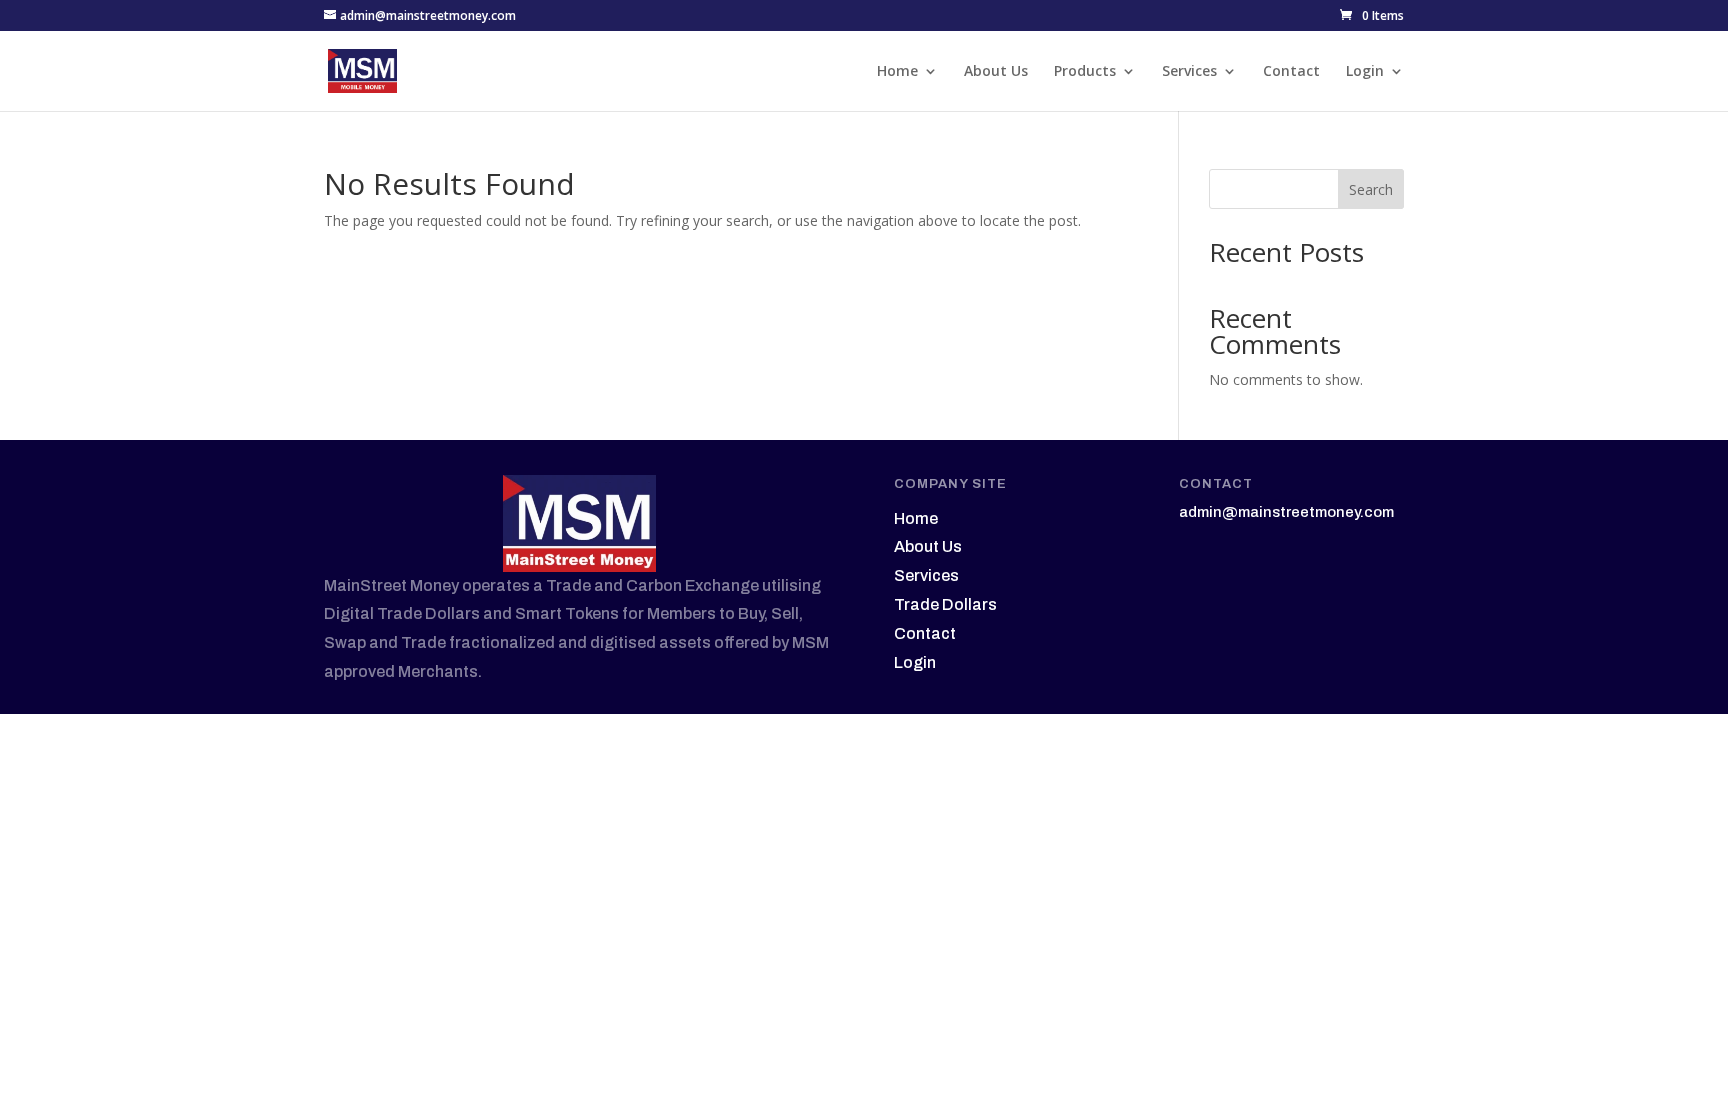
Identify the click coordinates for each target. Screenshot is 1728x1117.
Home (897, 72)
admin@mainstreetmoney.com (1286, 512)
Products (1085, 72)
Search (1371, 189)
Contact (1291, 72)
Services (1189, 72)
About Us (996, 72)
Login (1365, 72)
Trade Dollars (945, 604)
